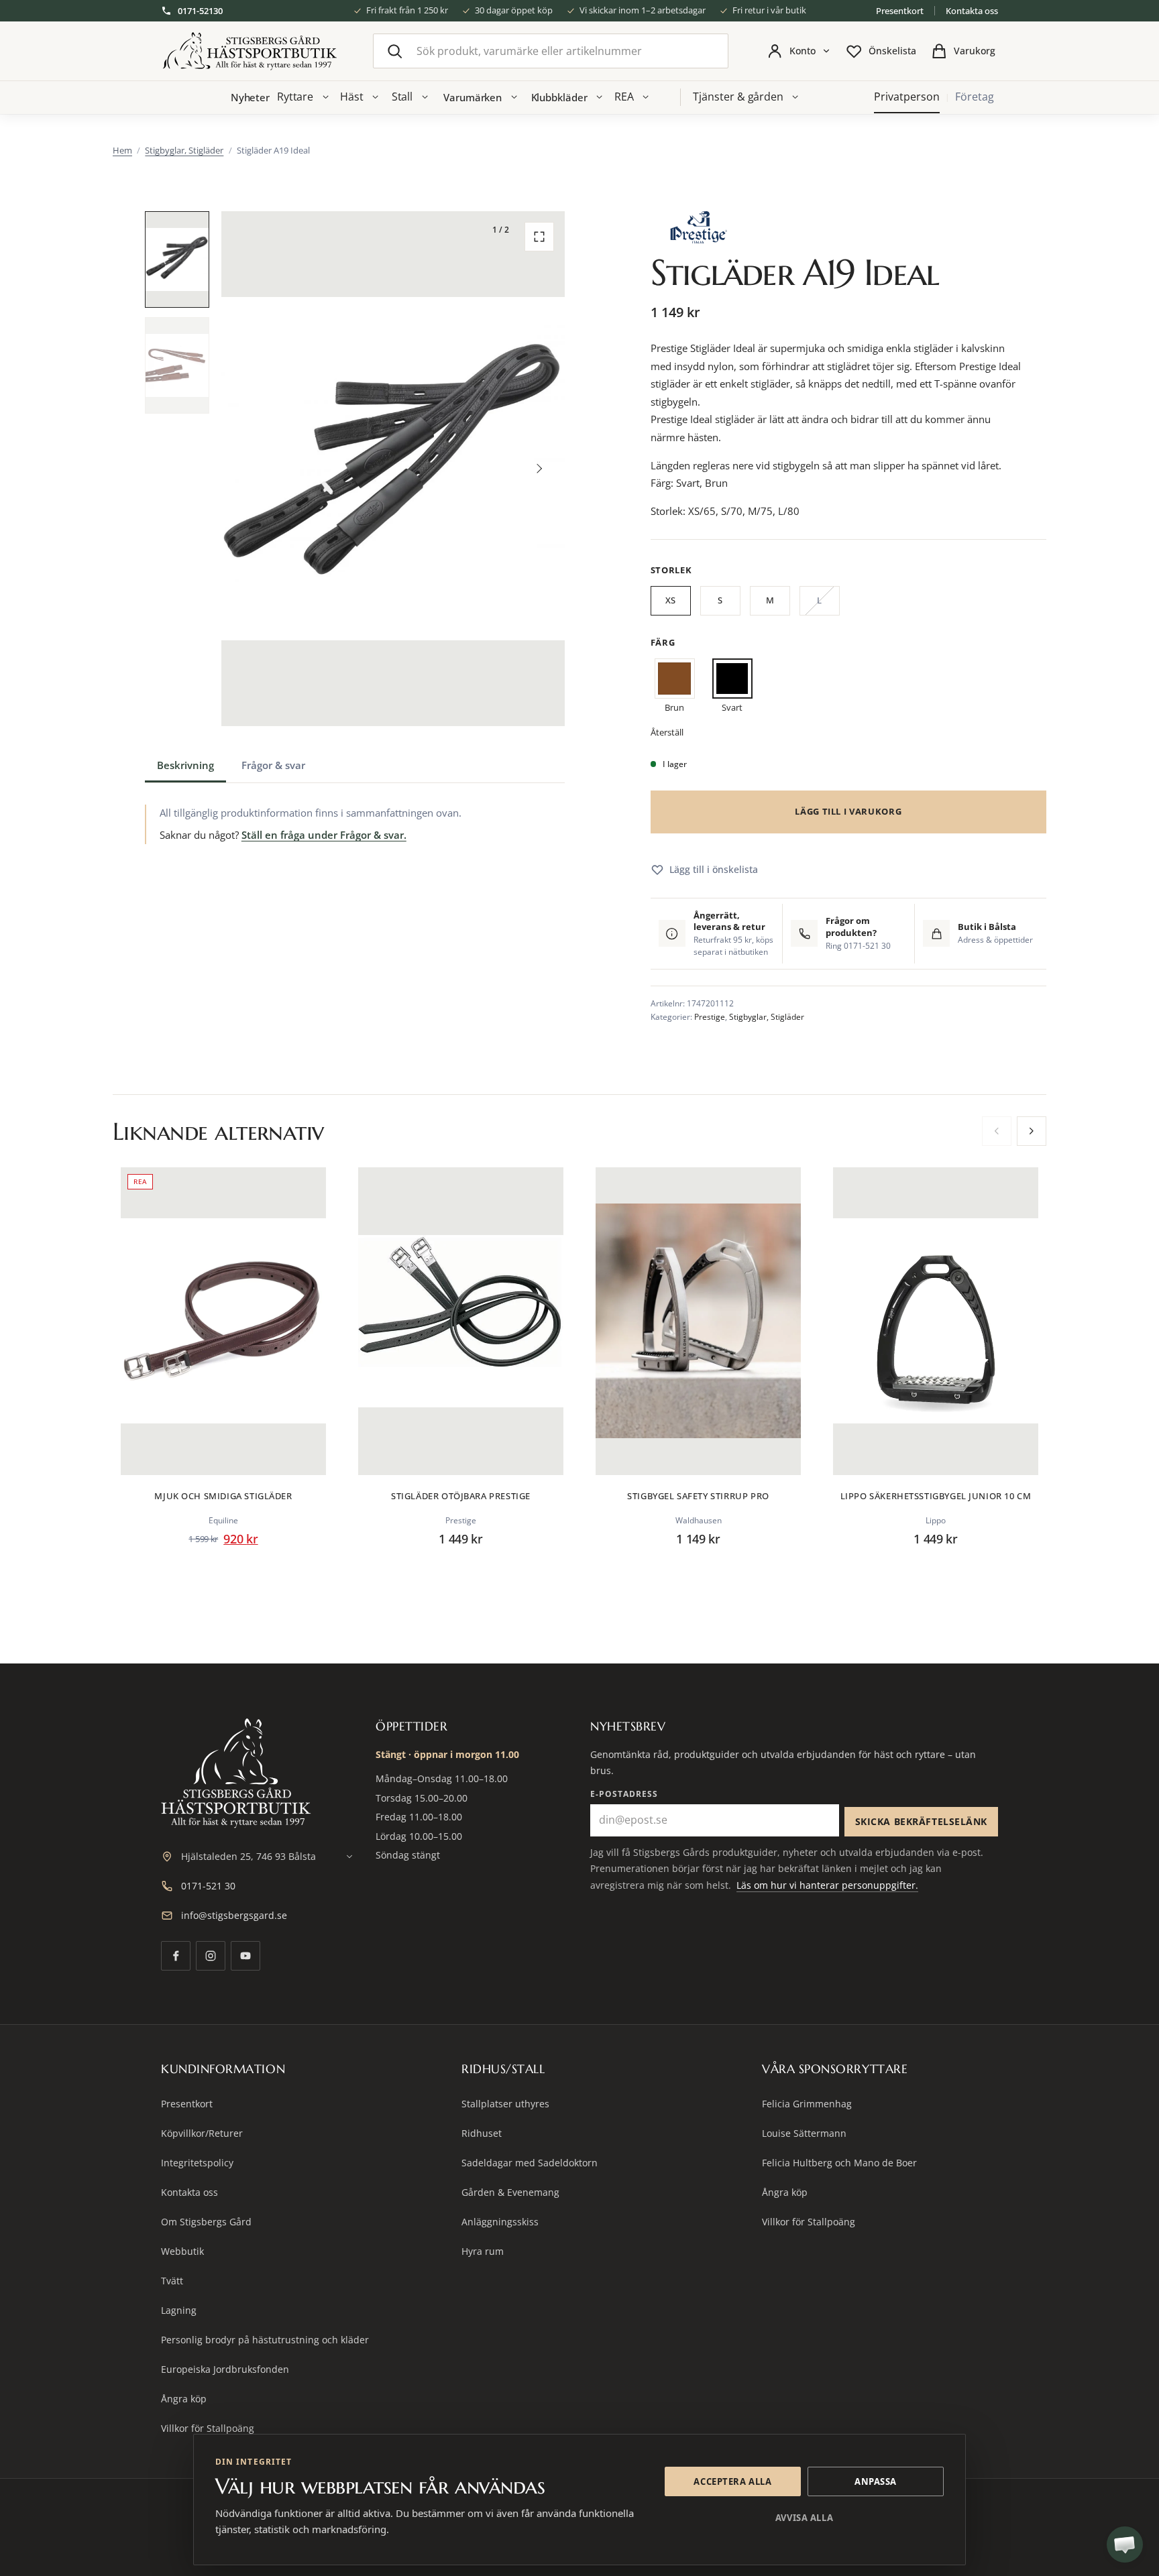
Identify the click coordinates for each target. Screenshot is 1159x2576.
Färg (663, 642)
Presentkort (900, 11)
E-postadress (624, 1794)
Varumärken (473, 97)
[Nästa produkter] (1032, 1131)
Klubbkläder (559, 97)
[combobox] (551, 51)
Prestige (710, 1017)
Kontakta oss (972, 11)
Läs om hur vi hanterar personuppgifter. (827, 1885)
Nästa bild (539, 469)
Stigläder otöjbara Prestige (461, 1496)
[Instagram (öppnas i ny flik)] (211, 1956)
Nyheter (250, 97)
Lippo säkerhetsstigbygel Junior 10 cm (936, 1496)
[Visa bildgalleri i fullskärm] (539, 237)
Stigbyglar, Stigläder (184, 150)
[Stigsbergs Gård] (250, 51)
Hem (122, 150)
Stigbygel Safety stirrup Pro (698, 1496)
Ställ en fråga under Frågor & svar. (324, 835)
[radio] (671, 603)
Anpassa (876, 2481)
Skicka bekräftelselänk (921, 1821)
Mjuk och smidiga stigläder (223, 1496)
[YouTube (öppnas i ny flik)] (245, 1956)
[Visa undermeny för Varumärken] (514, 97)
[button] (177, 259)
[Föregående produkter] (997, 1131)
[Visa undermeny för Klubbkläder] (600, 97)
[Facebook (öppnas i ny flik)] (176, 1956)
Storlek (671, 570)
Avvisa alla (804, 2518)
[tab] (185, 765)
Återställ (667, 732)
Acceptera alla (732, 2481)
